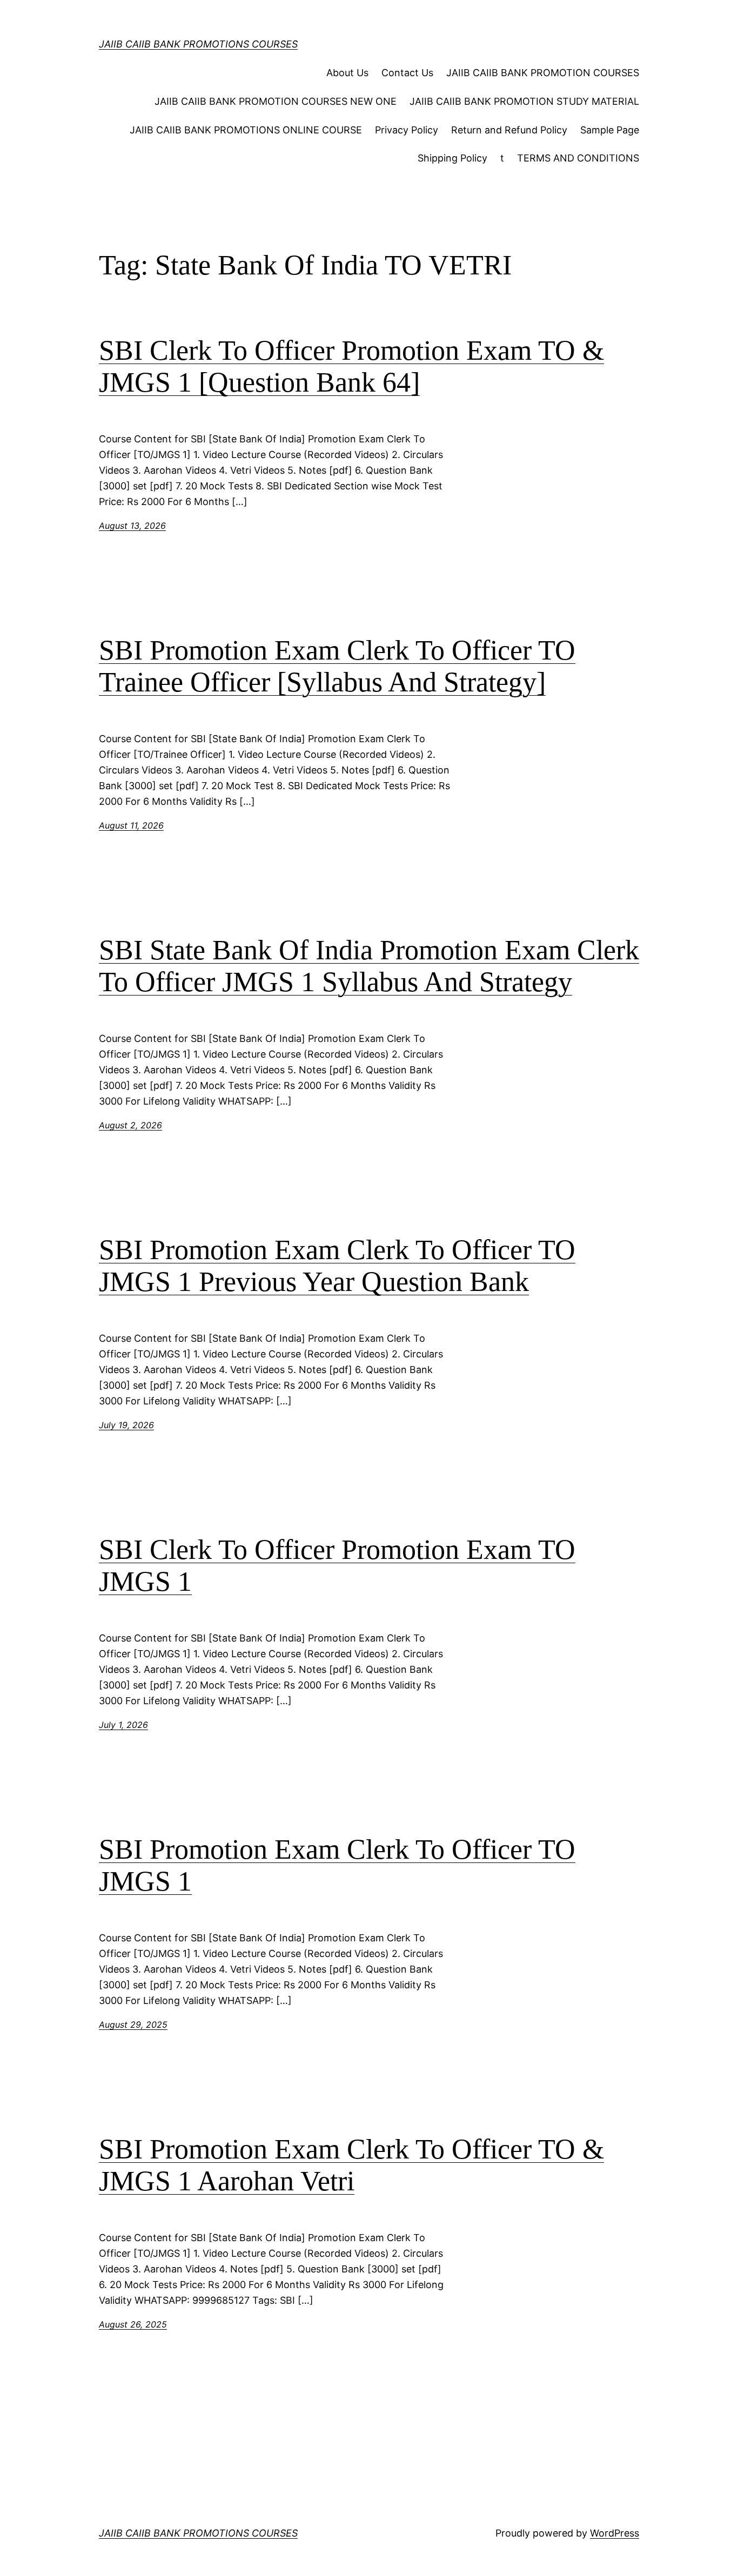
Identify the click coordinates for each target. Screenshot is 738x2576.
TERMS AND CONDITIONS (578, 158)
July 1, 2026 (123, 1725)
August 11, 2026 (131, 825)
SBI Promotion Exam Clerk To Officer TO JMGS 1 (337, 1865)
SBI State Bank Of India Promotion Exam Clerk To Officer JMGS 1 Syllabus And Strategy (369, 966)
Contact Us (407, 73)
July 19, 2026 (126, 1425)
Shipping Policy (452, 158)
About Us (347, 73)
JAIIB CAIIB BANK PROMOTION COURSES (543, 73)
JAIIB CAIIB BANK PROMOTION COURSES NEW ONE (276, 101)
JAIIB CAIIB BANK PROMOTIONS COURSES (198, 44)
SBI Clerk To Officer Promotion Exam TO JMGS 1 (337, 1566)
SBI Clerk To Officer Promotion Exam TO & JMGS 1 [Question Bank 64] (351, 366)
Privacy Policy (407, 130)
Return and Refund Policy (509, 130)
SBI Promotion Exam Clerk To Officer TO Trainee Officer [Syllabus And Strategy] (337, 666)
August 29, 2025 (133, 2025)
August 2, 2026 (130, 1125)
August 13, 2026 (132, 526)
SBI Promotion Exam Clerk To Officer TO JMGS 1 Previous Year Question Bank (337, 1266)
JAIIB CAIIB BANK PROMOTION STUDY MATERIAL (524, 101)
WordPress (615, 2533)
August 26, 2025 (133, 2324)
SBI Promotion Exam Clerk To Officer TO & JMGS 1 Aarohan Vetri (351, 2165)
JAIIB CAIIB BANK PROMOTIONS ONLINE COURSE (246, 130)
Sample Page (610, 130)
